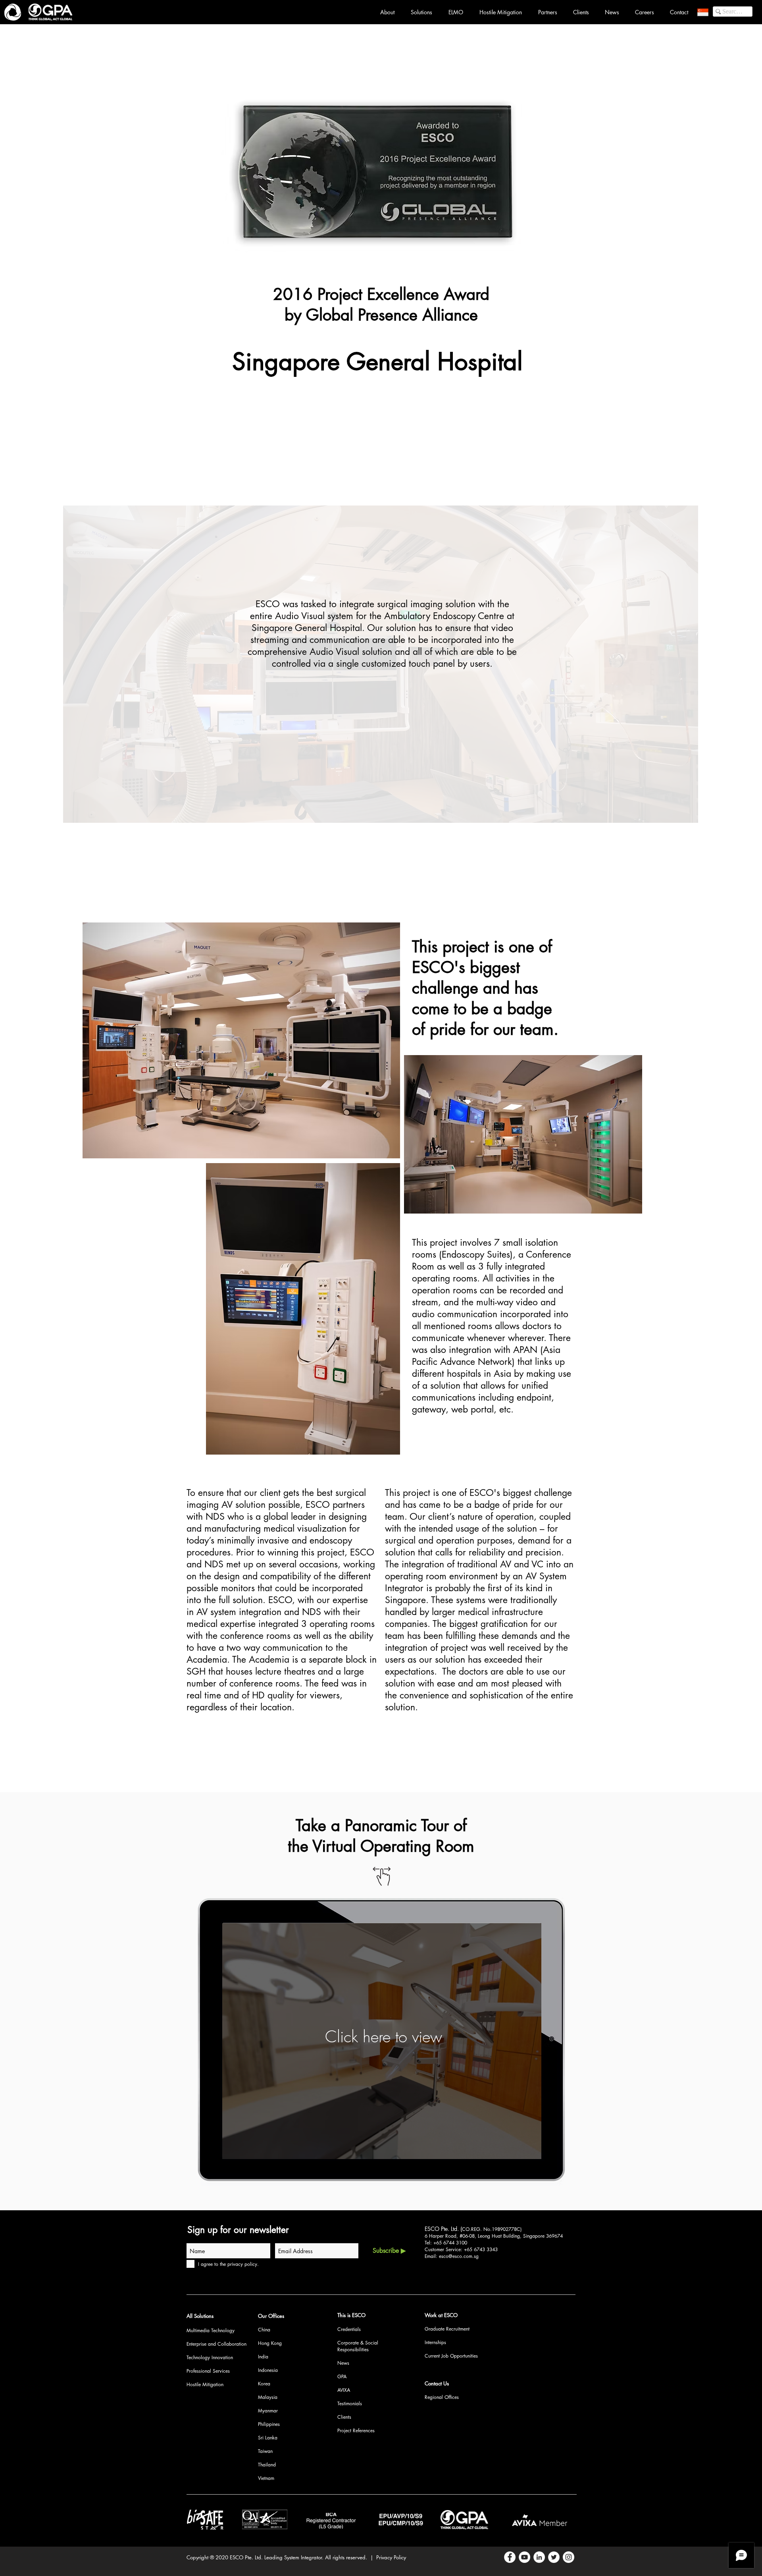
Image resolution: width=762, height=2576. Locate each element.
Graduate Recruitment (447, 2329)
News (343, 2363)
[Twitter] (554, 2557)
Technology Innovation (210, 2357)
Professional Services (208, 2371)
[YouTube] (524, 2557)
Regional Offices (442, 2397)
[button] (703, 12)
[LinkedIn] (539, 2557)
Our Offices (271, 2316)
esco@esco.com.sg (459, 2256)
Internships (435, 2342)
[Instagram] (569, 2557)
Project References (356, 2430)
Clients (344, 2417)
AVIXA (344, 2390)
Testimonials (350, 2403)
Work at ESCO (441, 2315)
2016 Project (320, 294)
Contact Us (437, 2383)
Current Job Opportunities (451, 2356)
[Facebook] (510, 2557)
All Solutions (200, 2316)
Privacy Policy (391, 2557)
